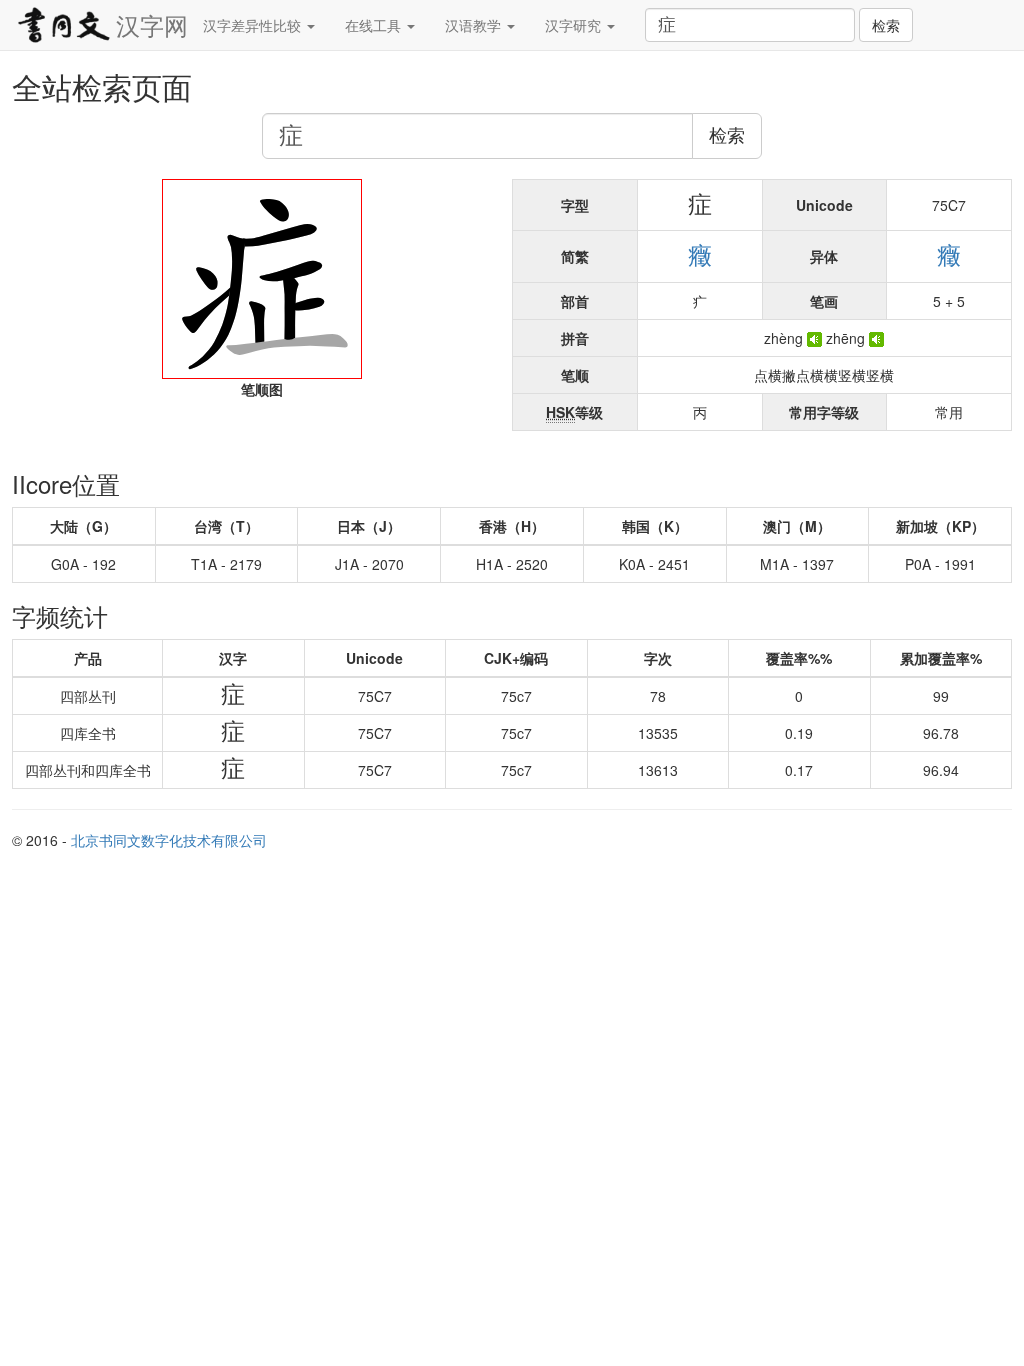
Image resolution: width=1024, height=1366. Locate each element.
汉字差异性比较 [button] (254, 25)
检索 (886, 25)
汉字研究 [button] (575, 25)
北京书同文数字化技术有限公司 (169, 840)
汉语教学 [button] (475, 25)
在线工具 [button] (375, 25)
